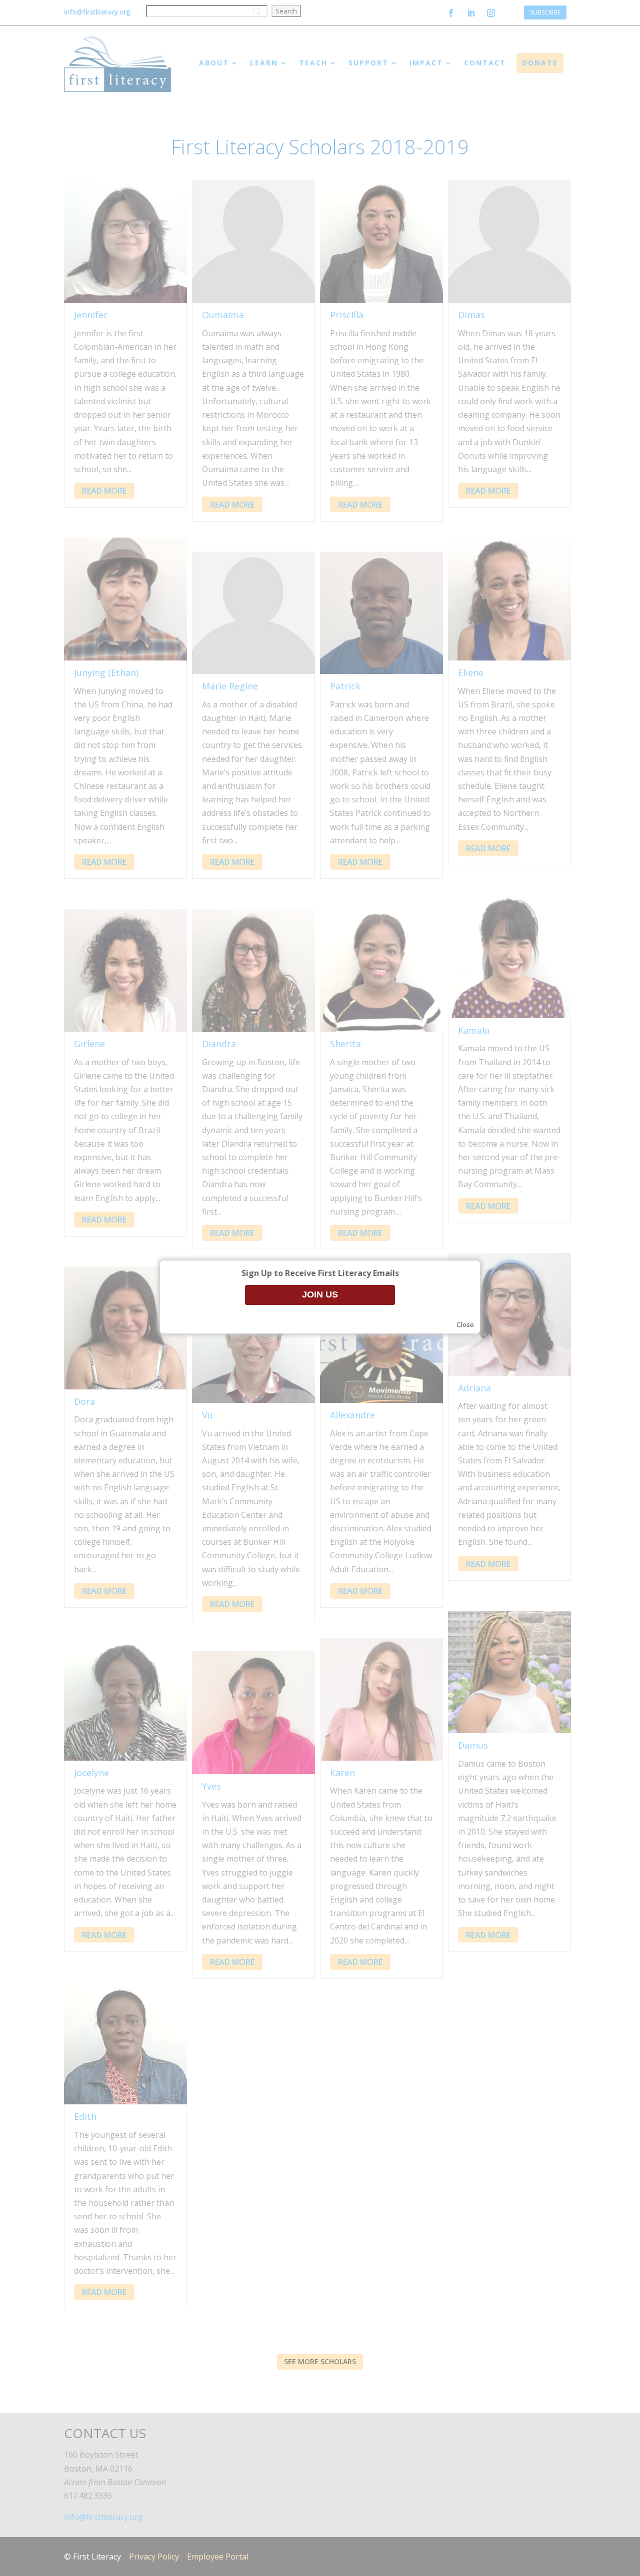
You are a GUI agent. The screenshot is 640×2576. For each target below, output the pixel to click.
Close (465, 1324)
